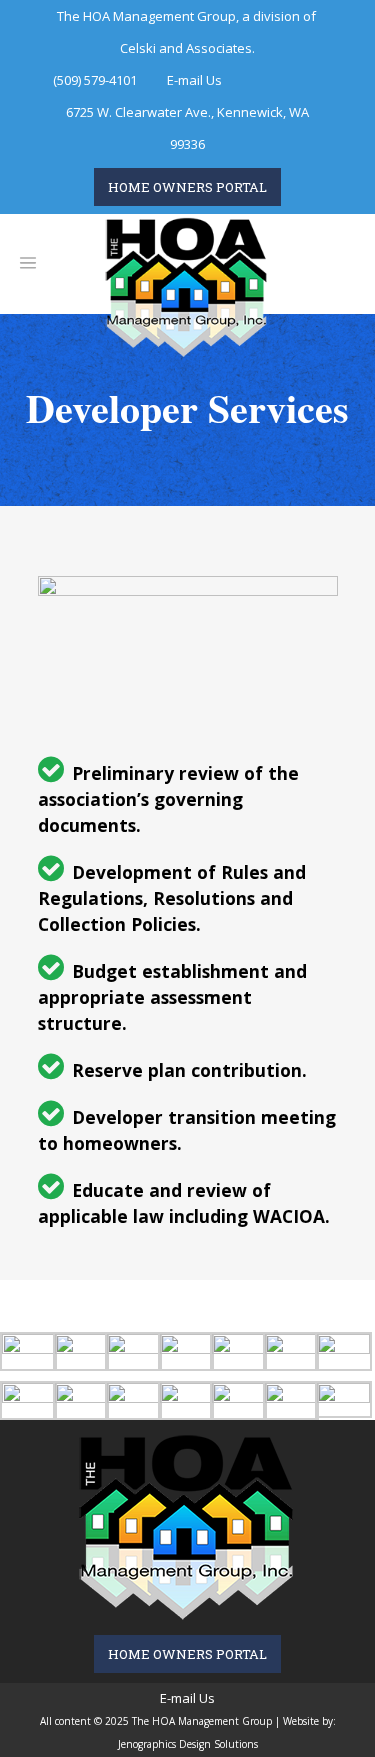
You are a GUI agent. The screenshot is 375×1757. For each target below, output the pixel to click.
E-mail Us (194, 80)
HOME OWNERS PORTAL (187, 187)
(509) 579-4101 (95, 80)
